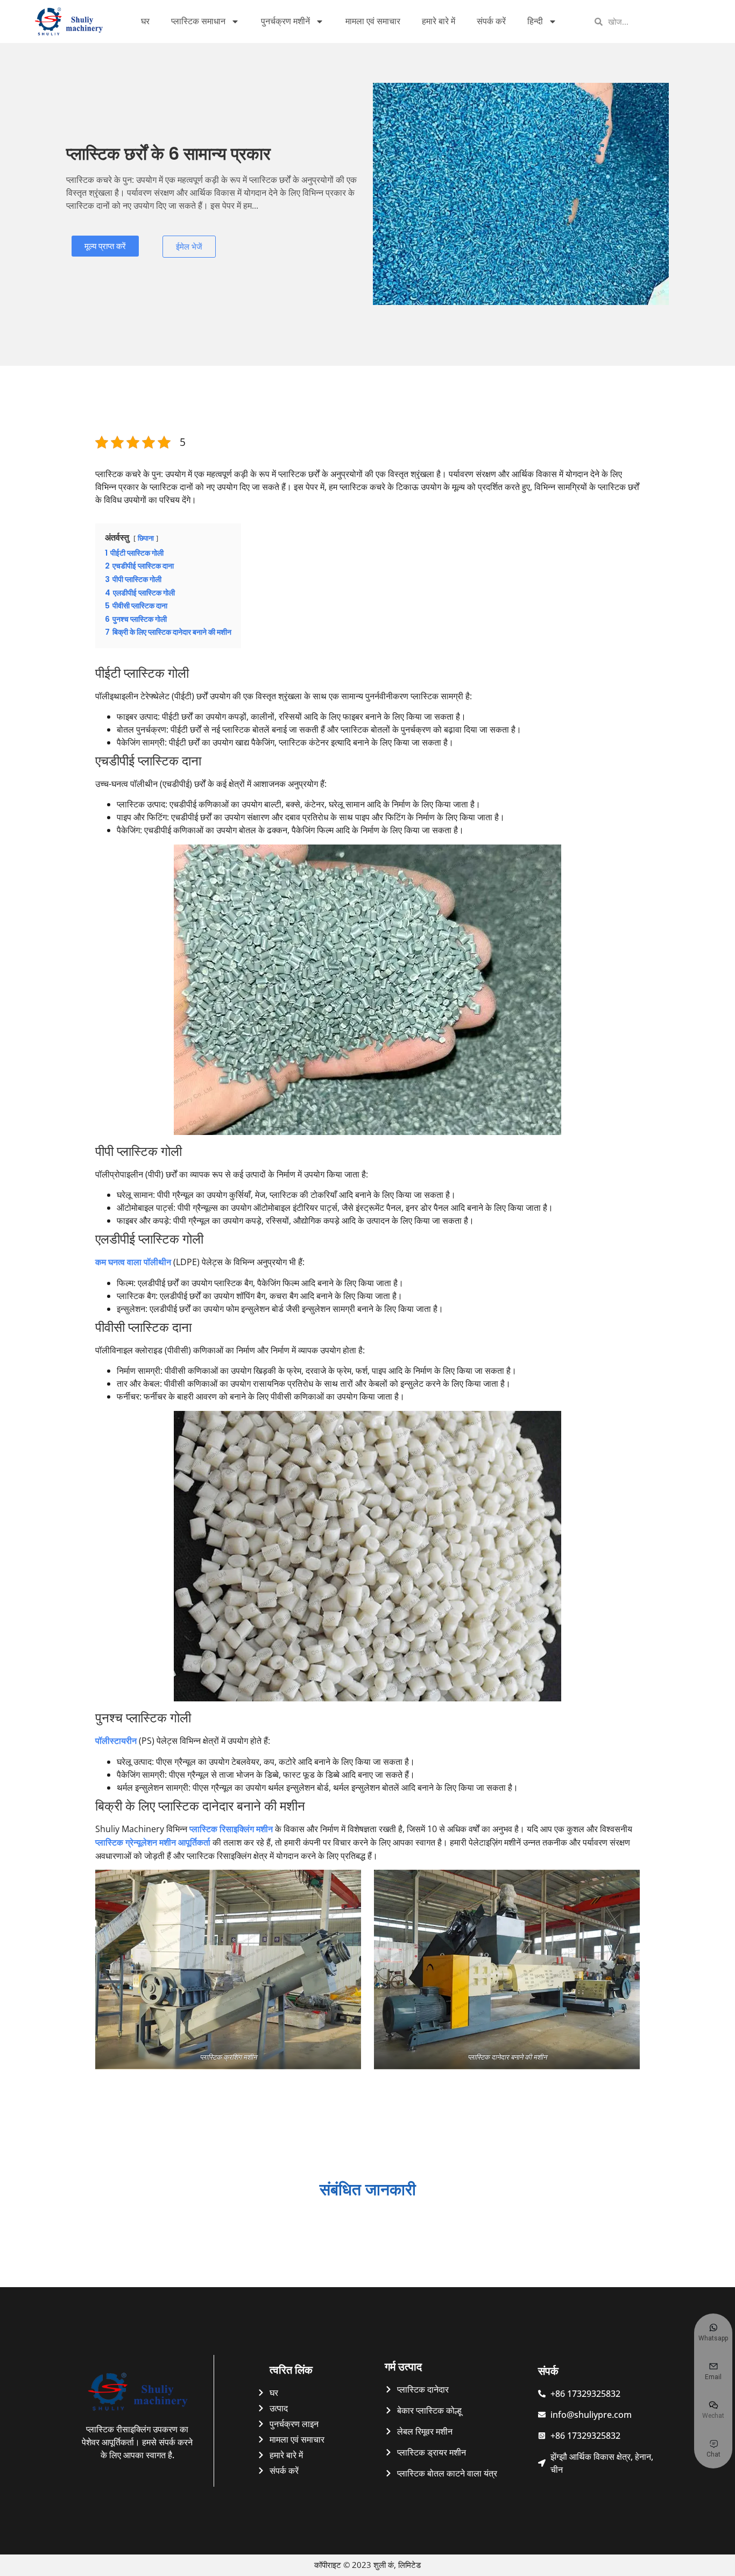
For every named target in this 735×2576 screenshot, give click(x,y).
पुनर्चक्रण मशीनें (285, 21)
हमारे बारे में (439, 21)
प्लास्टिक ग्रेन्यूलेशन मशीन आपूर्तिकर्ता (153, 1843)
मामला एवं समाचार (373, 21)
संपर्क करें (491, 21)
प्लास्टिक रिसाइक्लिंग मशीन (231, 1829)
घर (145, 21)
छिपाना (146, 538)
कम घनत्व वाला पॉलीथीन (134, 1262)
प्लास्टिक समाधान (198, 21)
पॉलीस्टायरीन (116, 1741)
